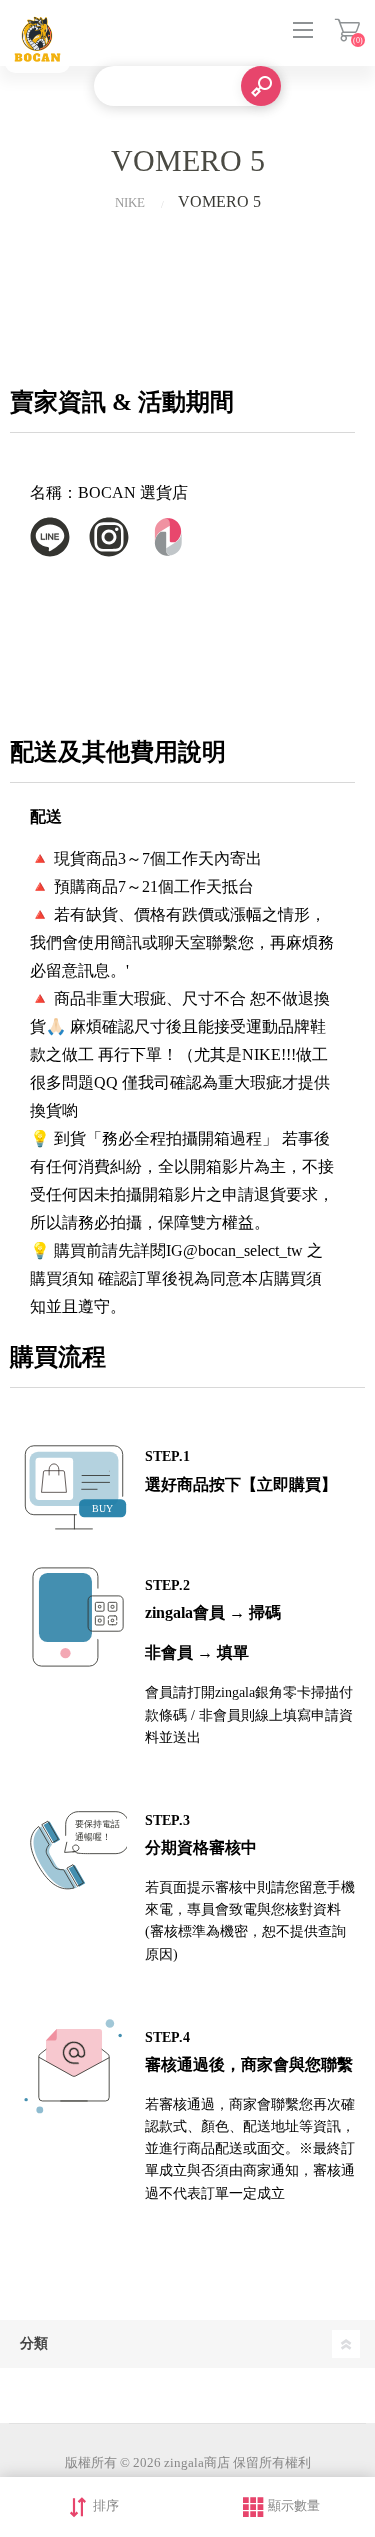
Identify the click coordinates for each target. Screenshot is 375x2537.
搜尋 (261, 86)
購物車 (347, 30)
